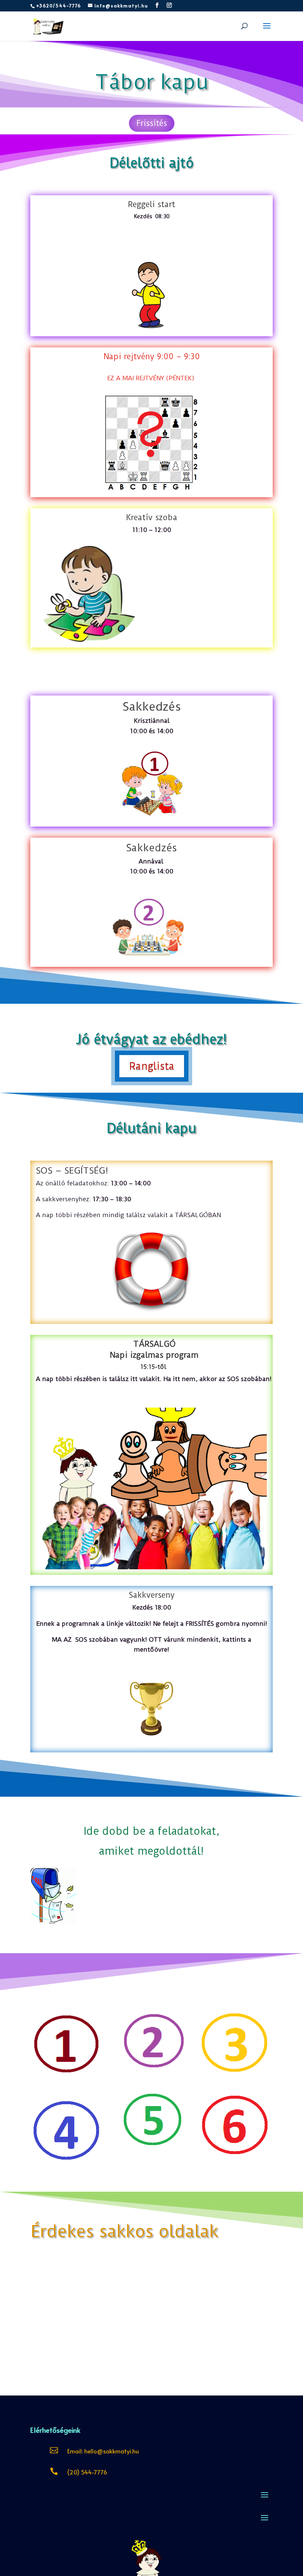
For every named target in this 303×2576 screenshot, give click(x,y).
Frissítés (152, 123)
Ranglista (152, 1066)
